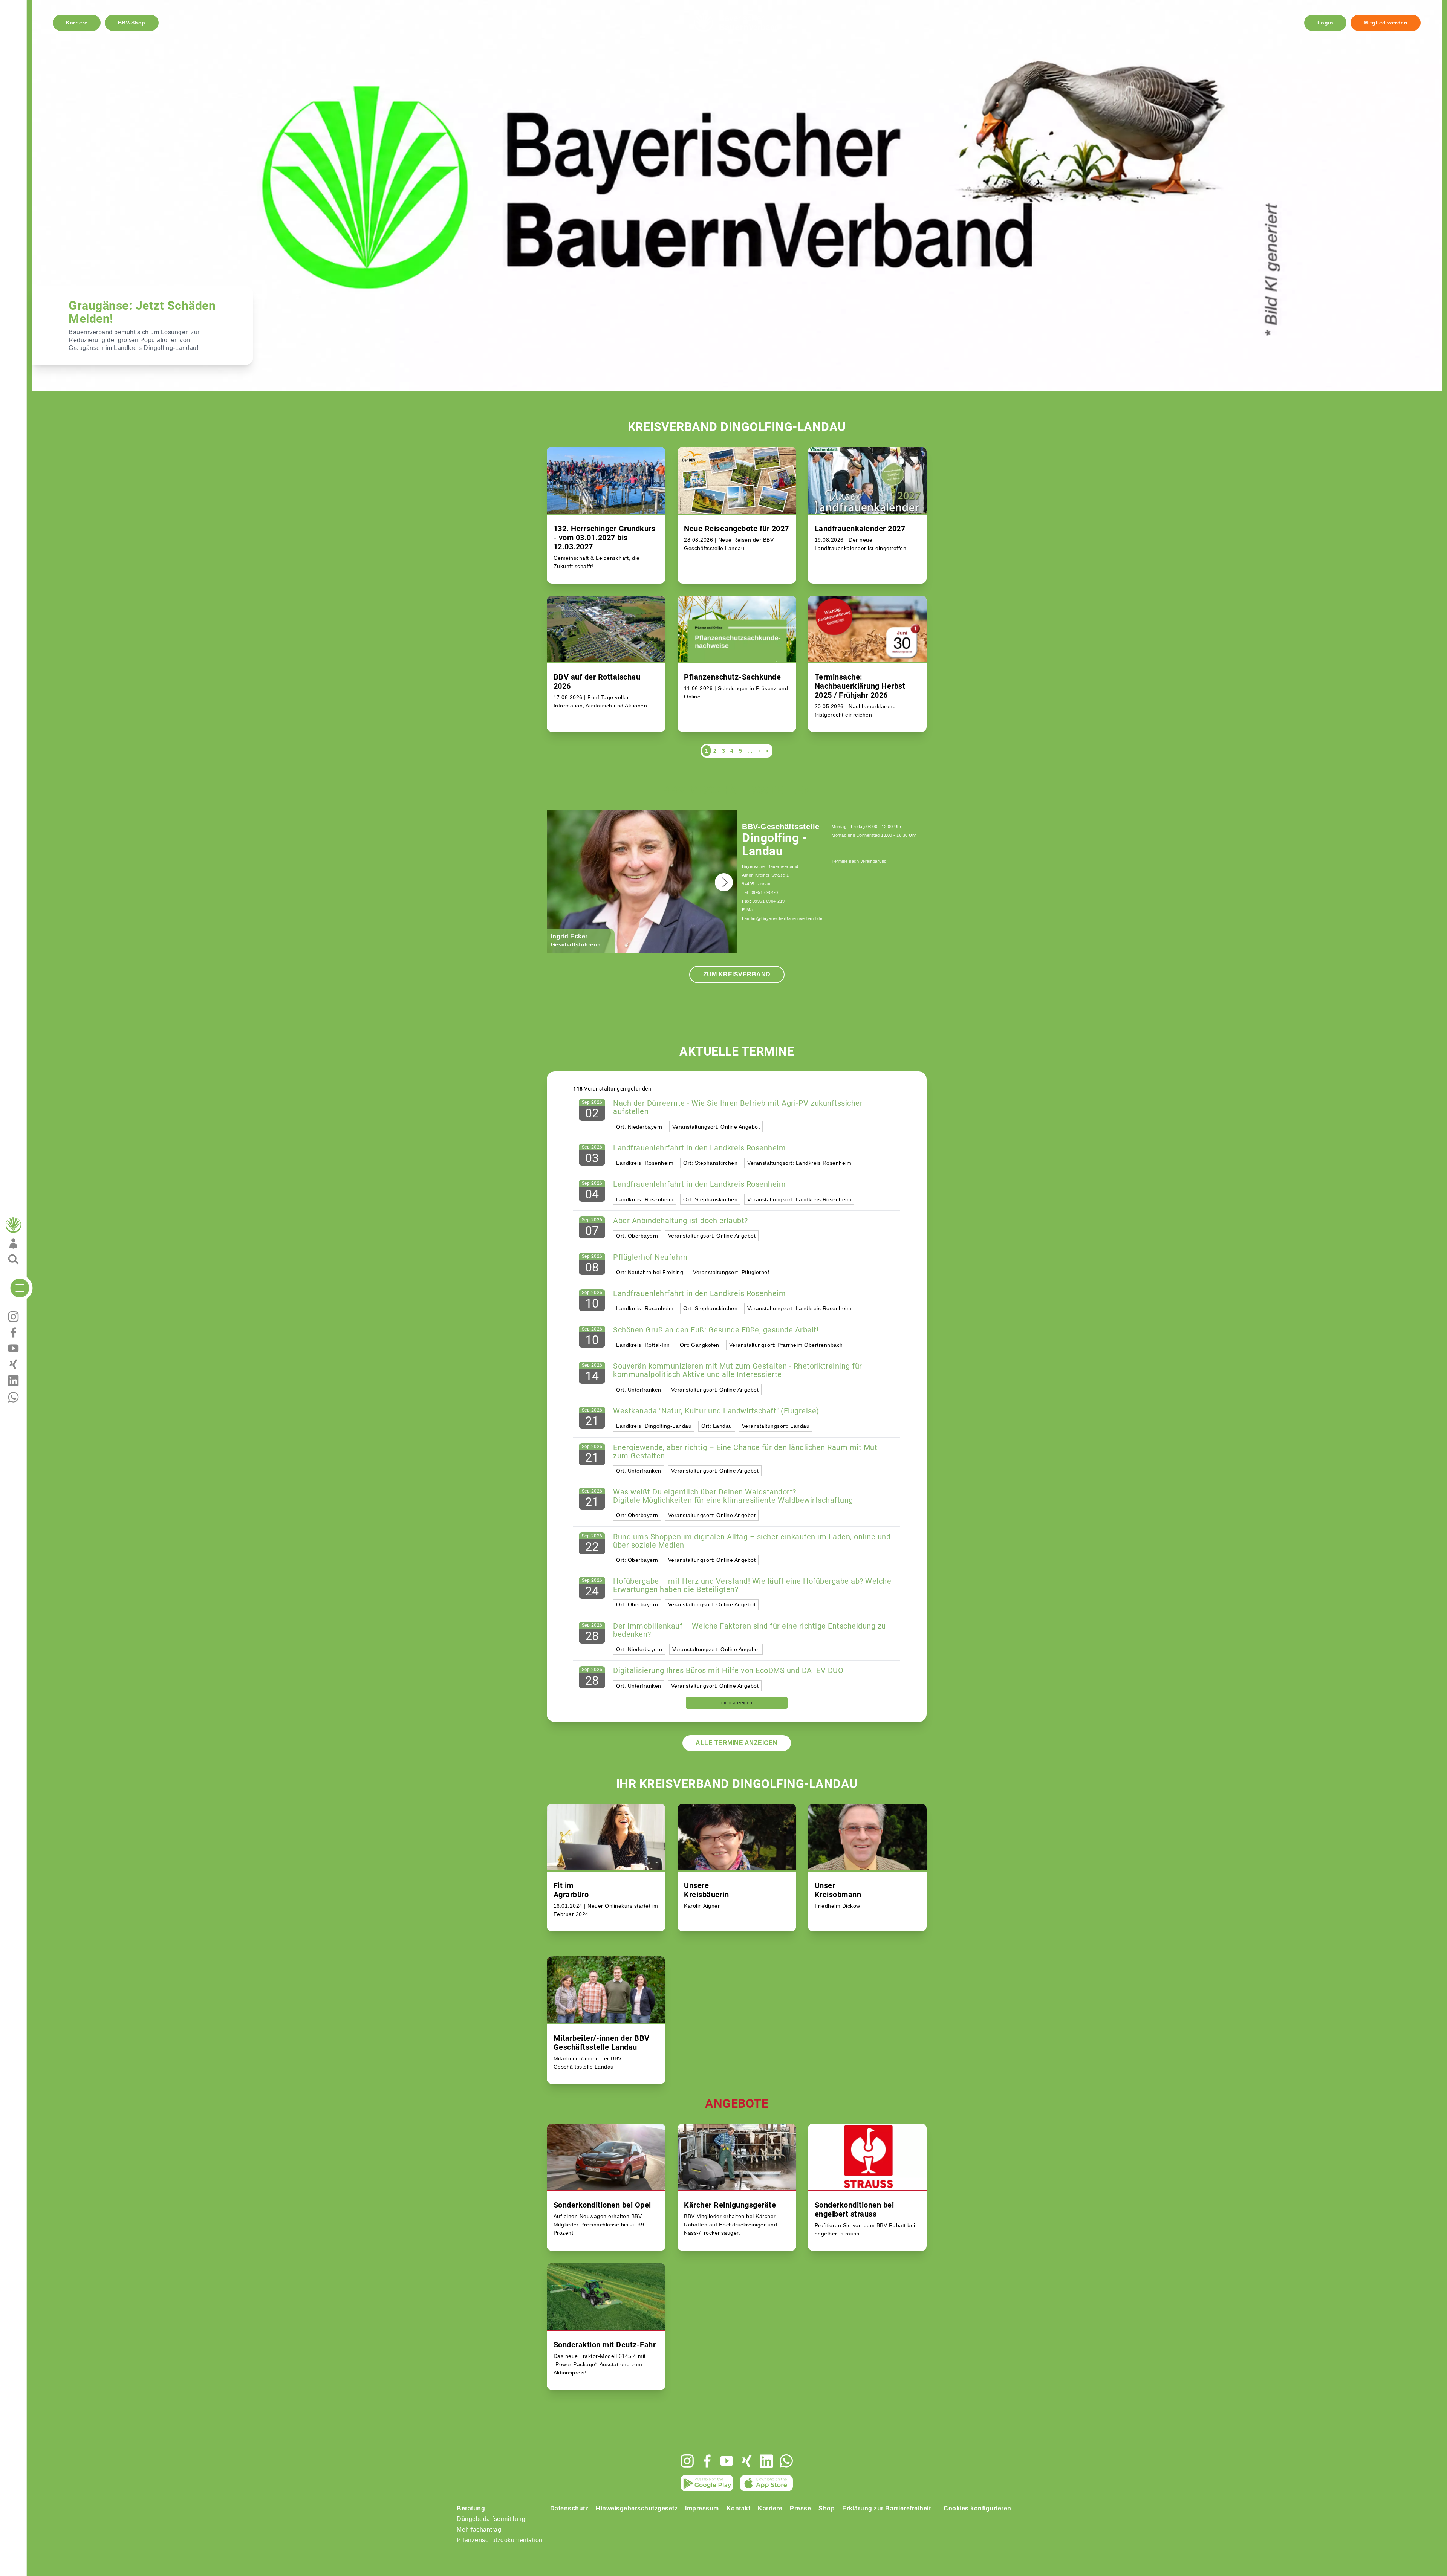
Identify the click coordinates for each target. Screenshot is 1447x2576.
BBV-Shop (132, 23)
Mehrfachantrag (479, 2529)
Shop (827, 2508)
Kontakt (739, 2508)
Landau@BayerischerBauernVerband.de (782, 918)
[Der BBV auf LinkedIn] (766, 2461)
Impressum (702, 2508)
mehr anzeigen (737, 1703)
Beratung (471, 2508)
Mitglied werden (1386, 23)
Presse (800, 2508)
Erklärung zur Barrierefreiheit (886, 2508)
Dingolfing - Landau (774, 845)
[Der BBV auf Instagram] (687, 2461)
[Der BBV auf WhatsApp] (786, 2461)
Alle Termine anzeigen (737, 1743)
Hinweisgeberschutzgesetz (637, 2508)
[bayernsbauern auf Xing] (747, 2461)
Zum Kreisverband (737, 974)
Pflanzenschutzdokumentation (500, 2540)
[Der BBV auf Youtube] (727, 2461)
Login (1325, 23)
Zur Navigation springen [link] (33, 6)
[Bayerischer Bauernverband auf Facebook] (707, 2461)
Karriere (77, 23)
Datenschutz (569, 2508)
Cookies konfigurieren (977, 2508)
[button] (724, 882)
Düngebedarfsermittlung (491, 2519)
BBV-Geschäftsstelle (781, 827)
